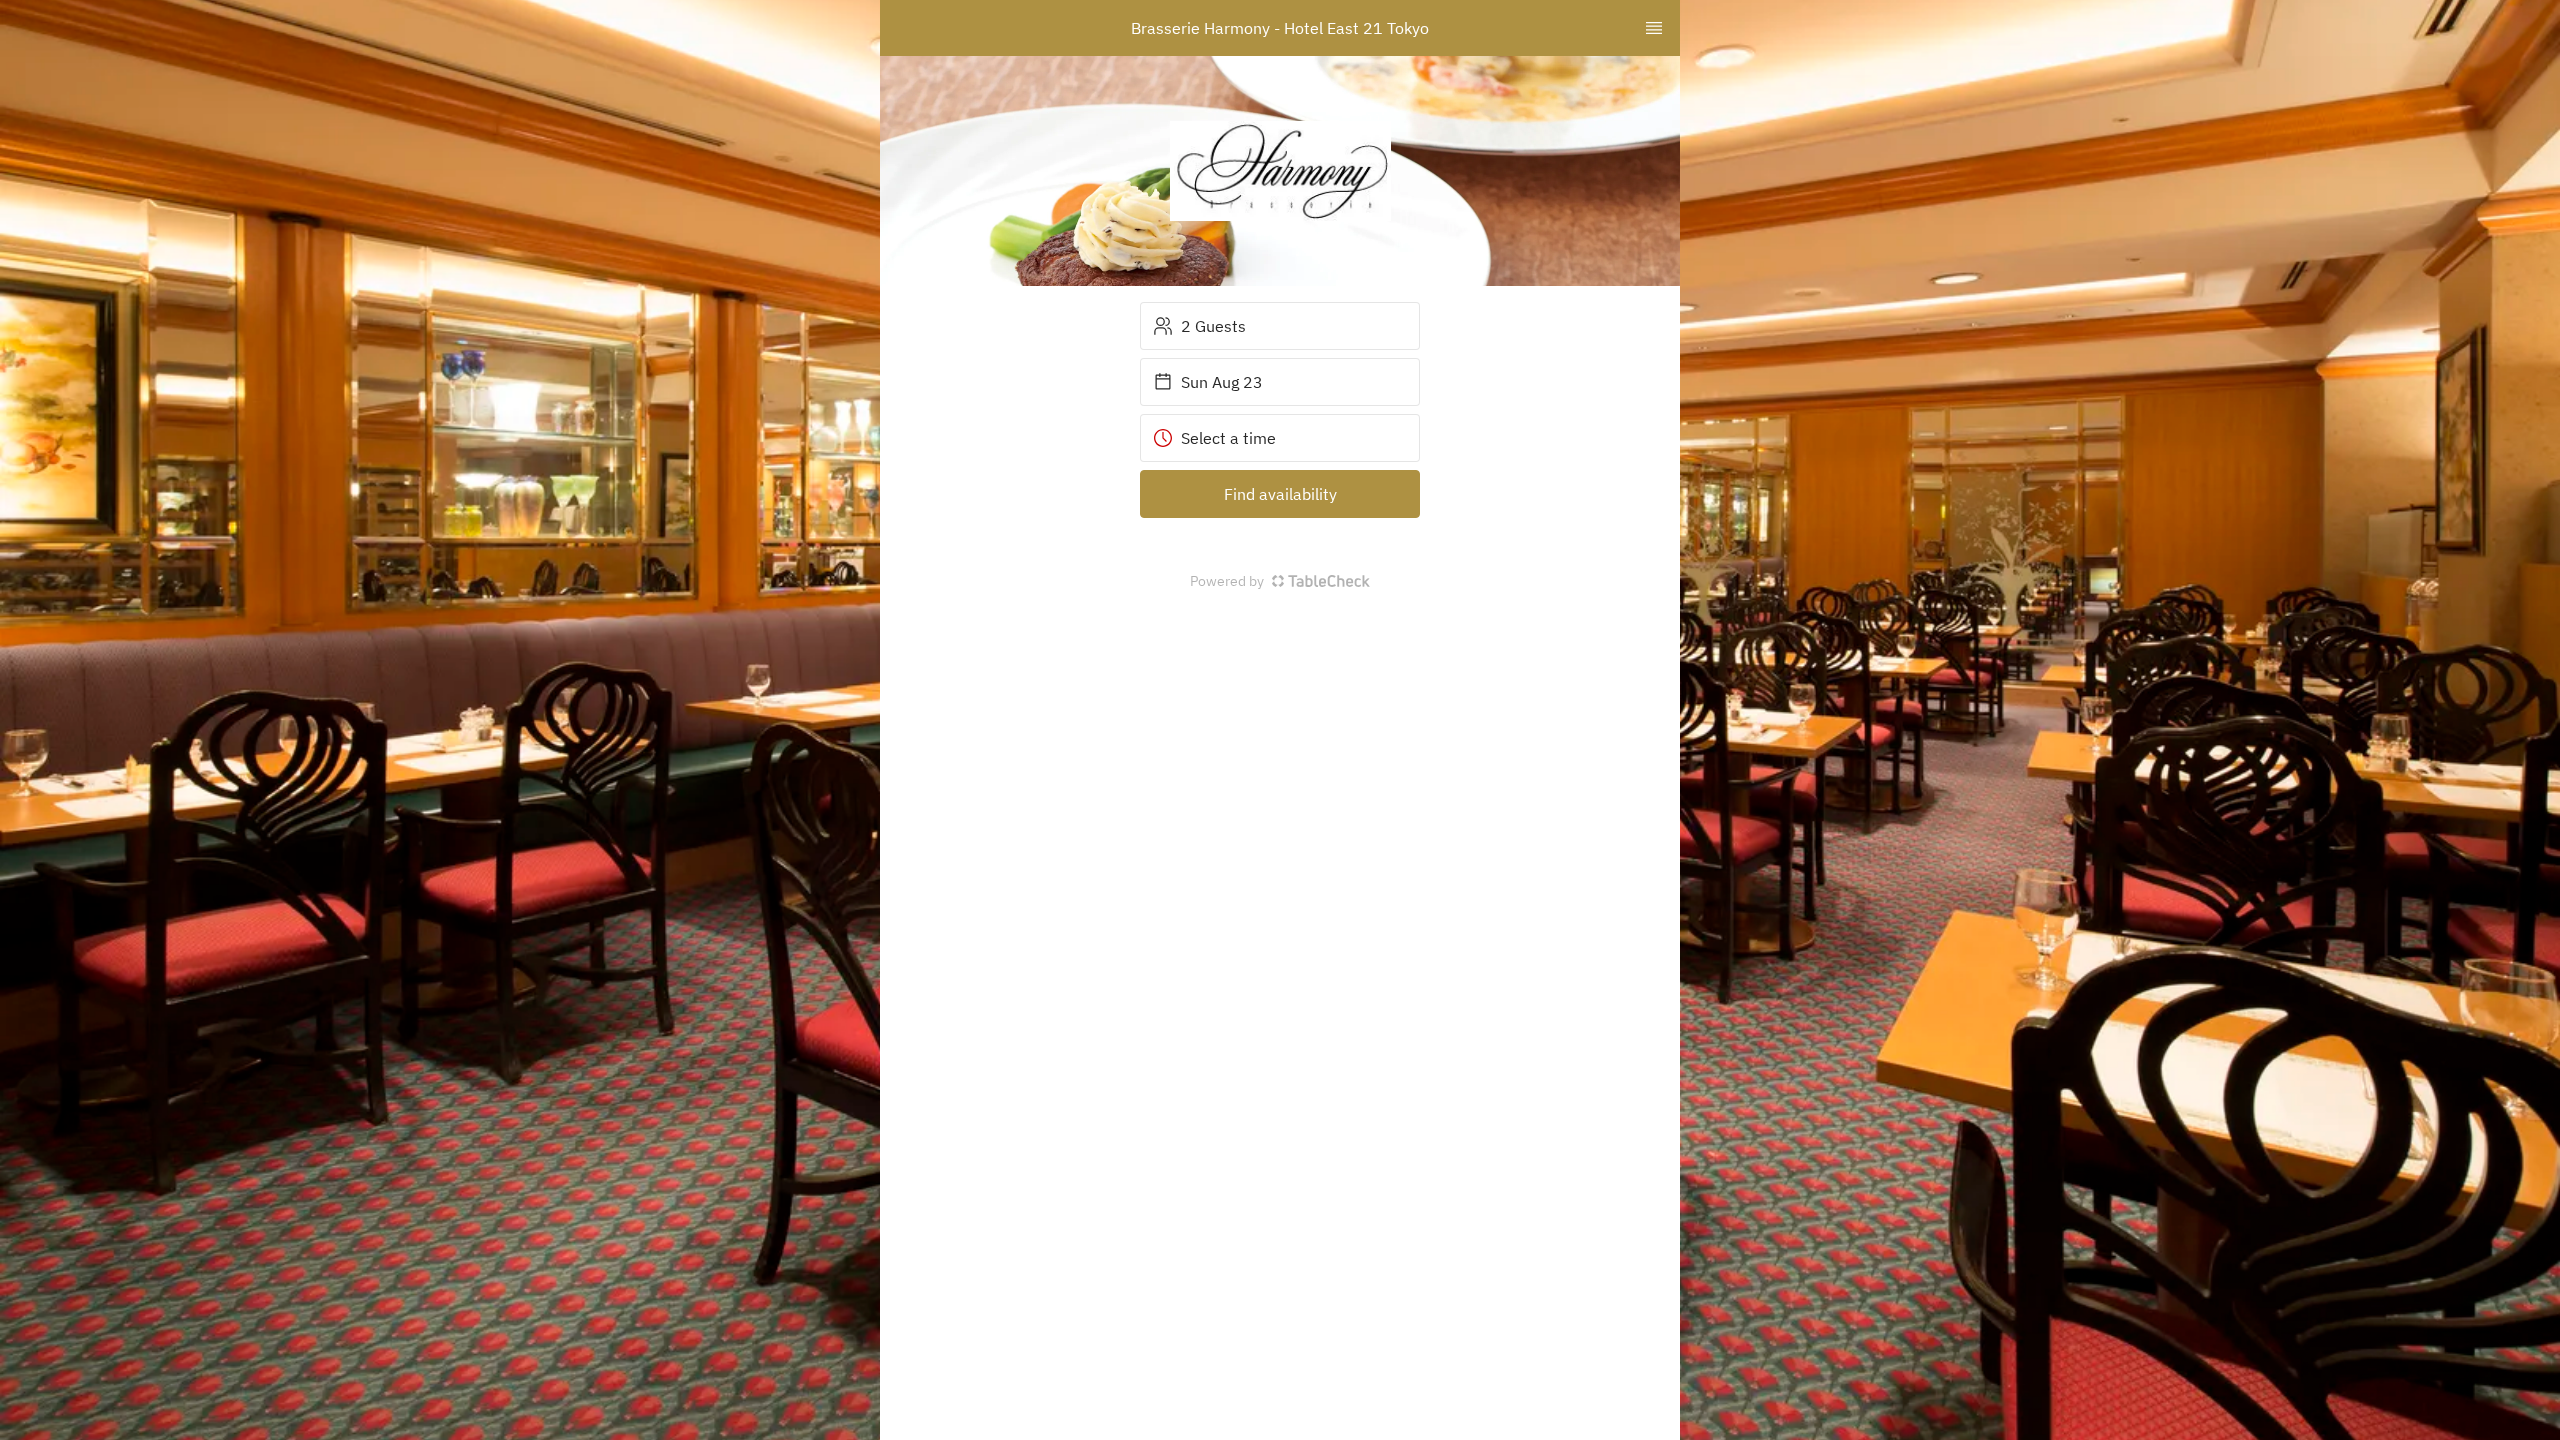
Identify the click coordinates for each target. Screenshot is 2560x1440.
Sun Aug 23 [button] (1222, 382)
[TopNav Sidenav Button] (1654, 28)
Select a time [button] (1228, 438)
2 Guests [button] (1213, 326)
